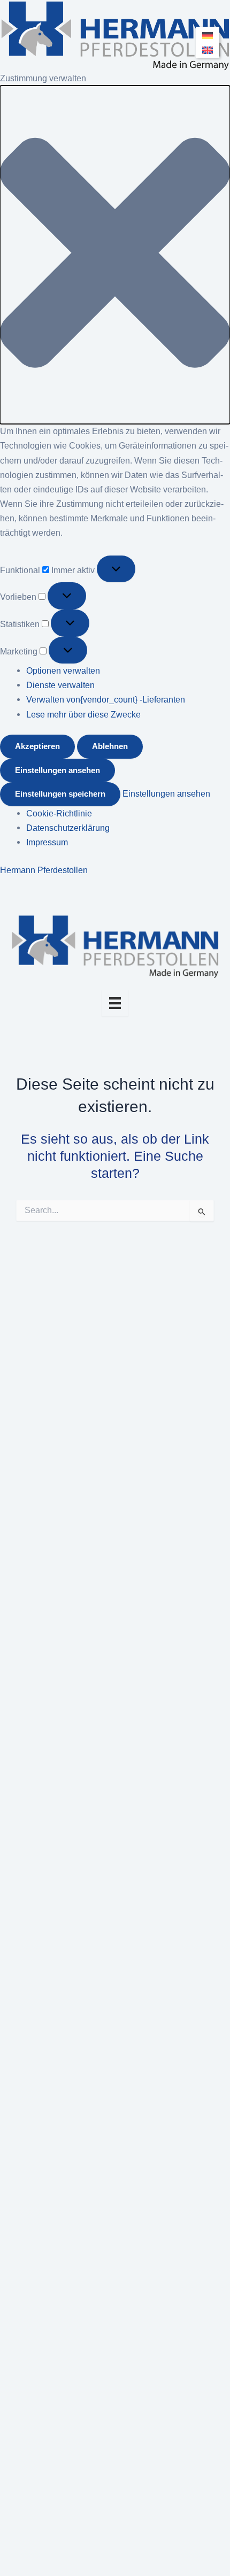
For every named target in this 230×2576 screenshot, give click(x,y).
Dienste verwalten (60, 685)
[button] (115, 255)
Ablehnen (110, 746)
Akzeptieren (37, 746)
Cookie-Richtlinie (59, 813)
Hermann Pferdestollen (44, 870)
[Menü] (115, 1003)
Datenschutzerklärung (68, 828)
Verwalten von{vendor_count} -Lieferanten (106, 699)
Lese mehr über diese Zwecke (83, 714)
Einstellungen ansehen (57, 770)
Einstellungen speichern (60, 794)
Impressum (47, 842)
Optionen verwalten (63, 670)
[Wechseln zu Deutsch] (208, 35)
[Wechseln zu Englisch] (208, 49)
